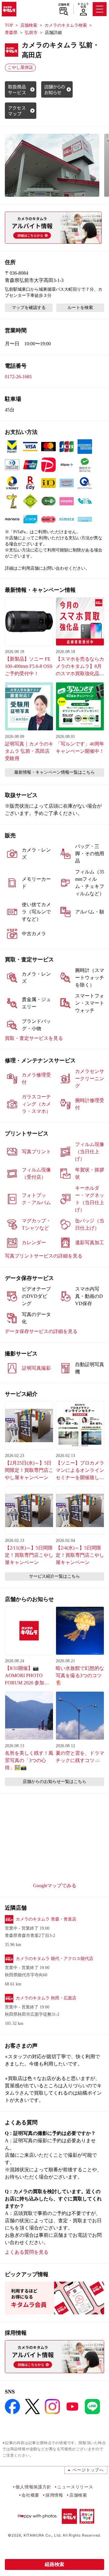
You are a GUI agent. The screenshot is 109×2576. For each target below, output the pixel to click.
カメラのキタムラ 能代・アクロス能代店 (54, 1959)
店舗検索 (64, 5)
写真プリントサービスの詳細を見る (44, 1256)
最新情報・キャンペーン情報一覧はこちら (54, 772)
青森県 (11, 33)
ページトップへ (88, 2470)
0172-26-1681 (18, 377)
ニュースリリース (75, 2487)
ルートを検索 (80, 308)
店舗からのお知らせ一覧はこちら (54, 1782)
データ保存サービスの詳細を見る (41, 1331)
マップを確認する (29, 308)
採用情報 (54, 2495)
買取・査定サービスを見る (34, 1038)
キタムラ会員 (83, 5)
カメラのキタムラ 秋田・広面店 (46, 1998)
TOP (9, 25)
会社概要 (30, 2495)
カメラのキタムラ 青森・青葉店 (46, 1919)
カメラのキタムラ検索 (66, 25)
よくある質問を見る (27, 2252)
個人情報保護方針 (33, 2487)
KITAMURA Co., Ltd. (43, 2535)
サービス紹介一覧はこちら (54, 1576)
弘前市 (31, 33)
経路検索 (54, 2564)
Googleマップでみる (55, 1886)
